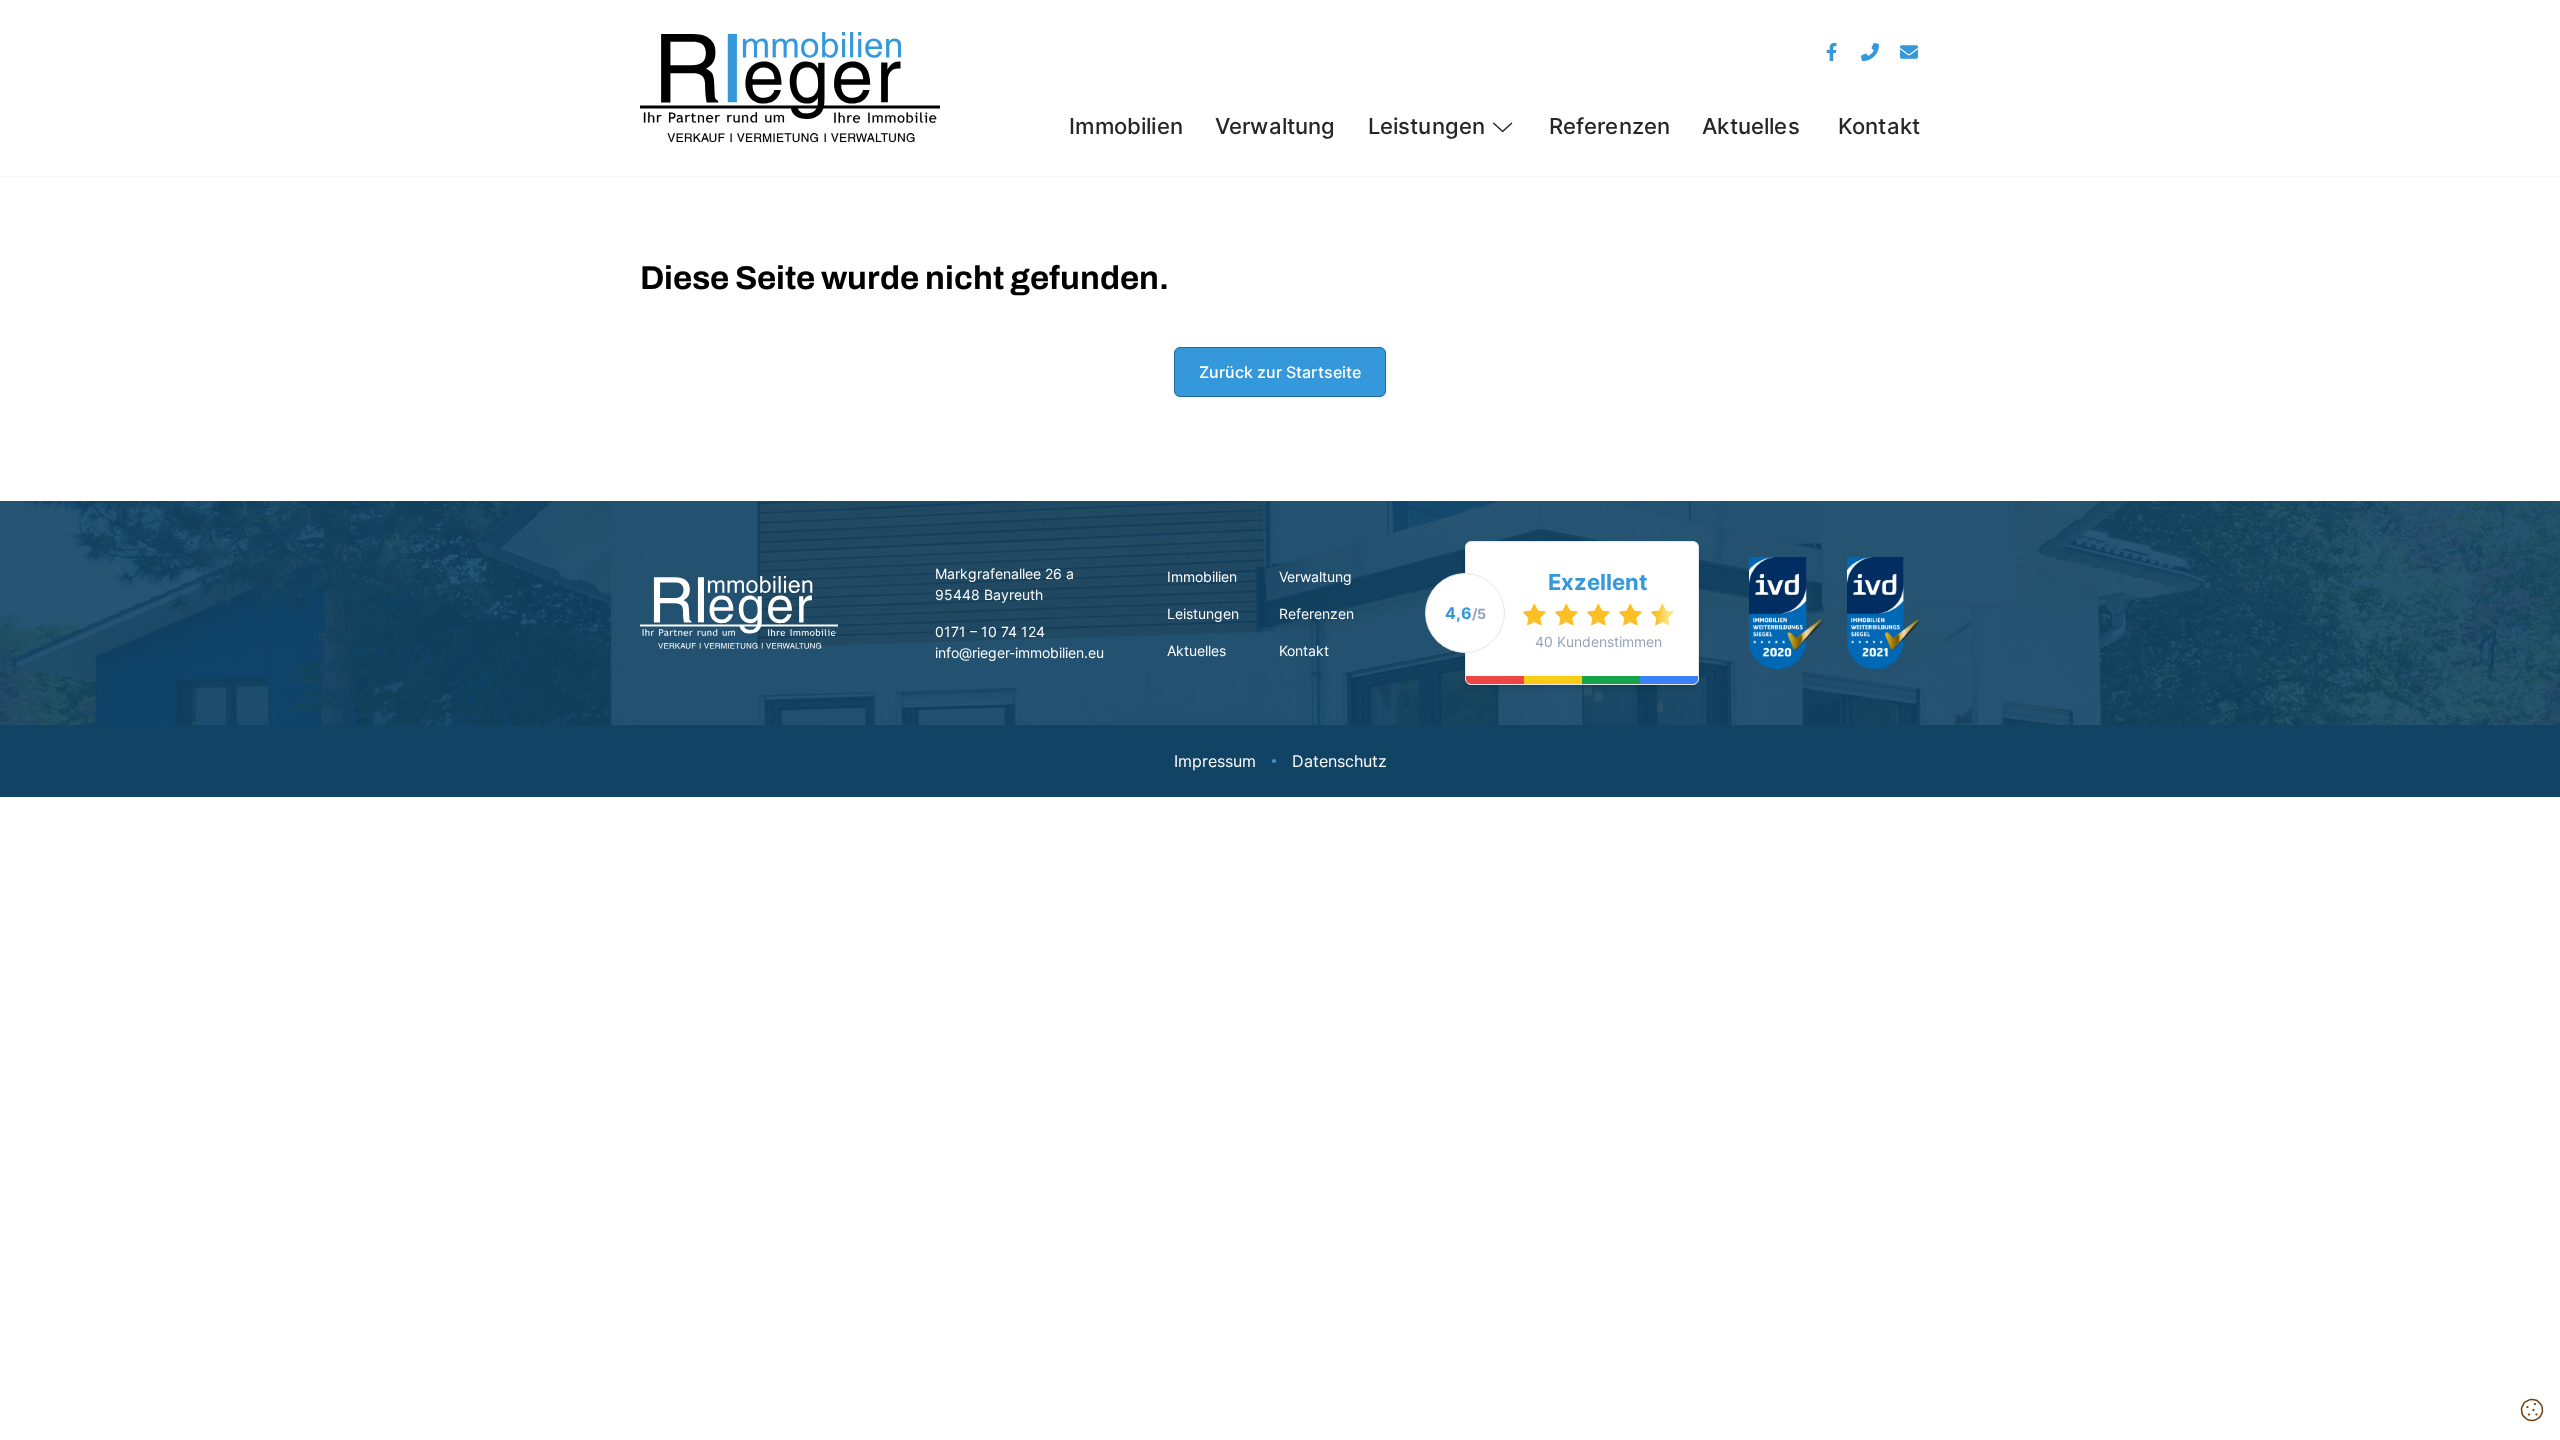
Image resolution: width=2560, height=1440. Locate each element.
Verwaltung (1275, 126)
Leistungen (1427, 126)
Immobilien (1126, 126)
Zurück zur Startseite (1280, 372)
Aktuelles (1754, 126)
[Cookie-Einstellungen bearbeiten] (2532, 1411)
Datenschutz (1339, 761)
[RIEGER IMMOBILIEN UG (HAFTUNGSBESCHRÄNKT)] (790, 88)
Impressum (1215, 761)
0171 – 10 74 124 (990, 631)
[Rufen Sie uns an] (1870, 52)
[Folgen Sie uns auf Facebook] (1832, 52)
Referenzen (1610, 126)
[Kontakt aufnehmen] (1909, 52)
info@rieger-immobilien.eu (1019, 652)
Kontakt (1879, 126)
